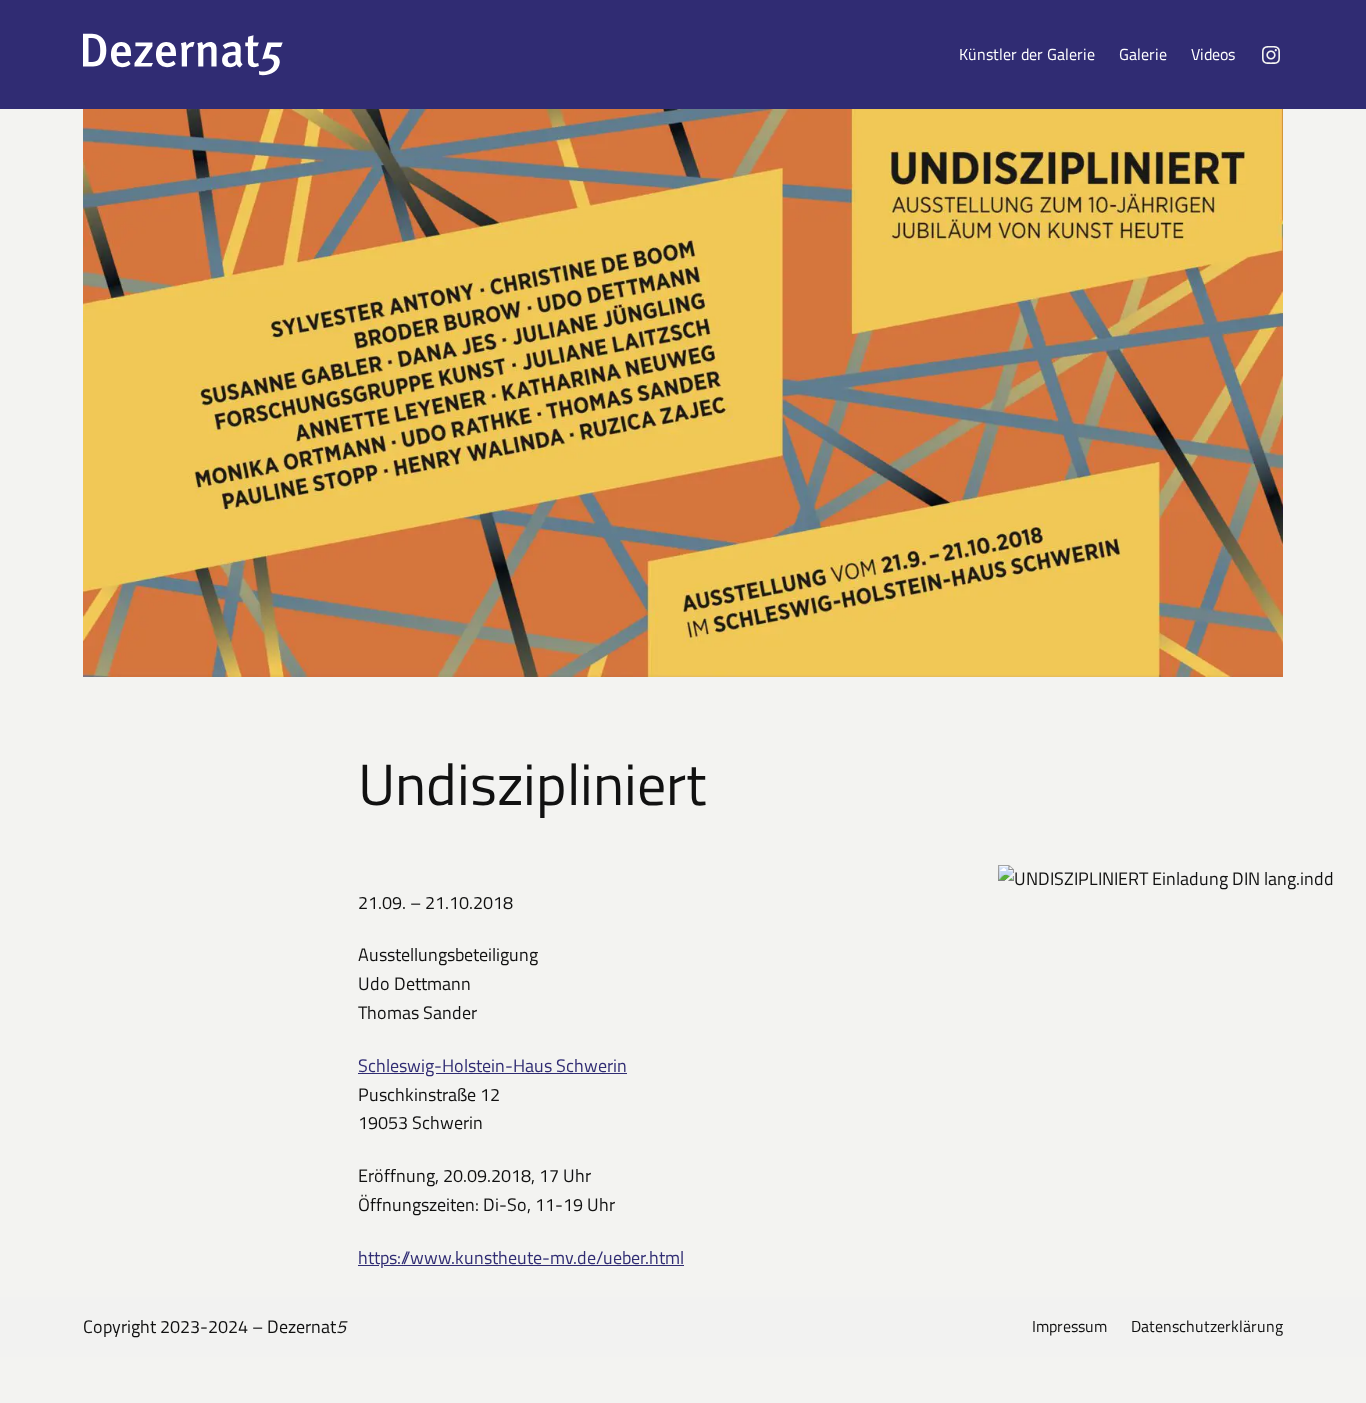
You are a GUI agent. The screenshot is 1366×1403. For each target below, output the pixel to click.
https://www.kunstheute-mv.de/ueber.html (521, 1257)
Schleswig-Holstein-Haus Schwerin (492, 1065)
